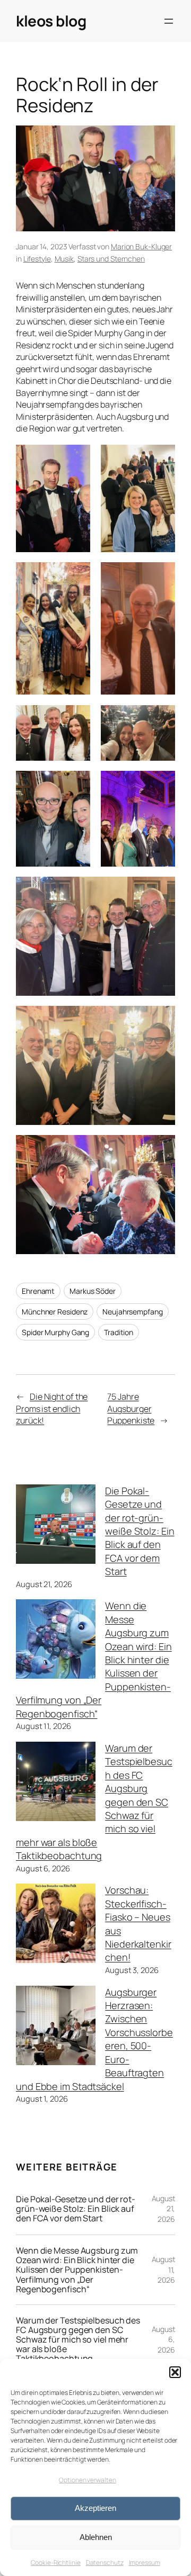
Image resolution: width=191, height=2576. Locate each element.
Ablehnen (96, 2537)
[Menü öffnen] (169, 21)
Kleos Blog (51, 21)
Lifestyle (37, 259)
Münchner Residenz (55, 1312)
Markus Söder (93, 1291)
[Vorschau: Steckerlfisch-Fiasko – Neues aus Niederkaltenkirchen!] (56, 1925)
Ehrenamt (38, 1291)
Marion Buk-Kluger (141, 246)
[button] (175, 2372)
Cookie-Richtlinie (55, 2563)
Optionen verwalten (87, 2480)
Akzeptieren (95, 2508)
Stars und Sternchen (111, 259)
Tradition (119, 1332)
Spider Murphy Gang (55, 1332)
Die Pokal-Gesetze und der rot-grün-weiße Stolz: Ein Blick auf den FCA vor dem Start (140, 1531)
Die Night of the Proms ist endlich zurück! (52, 1408)
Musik (64, 259)
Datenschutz (105, 2563)
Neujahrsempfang (133, 1312)
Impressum (145, 2563)
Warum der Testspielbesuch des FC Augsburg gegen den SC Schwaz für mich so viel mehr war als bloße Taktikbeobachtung (78, 2339)
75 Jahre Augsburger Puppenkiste (131, 1408)
